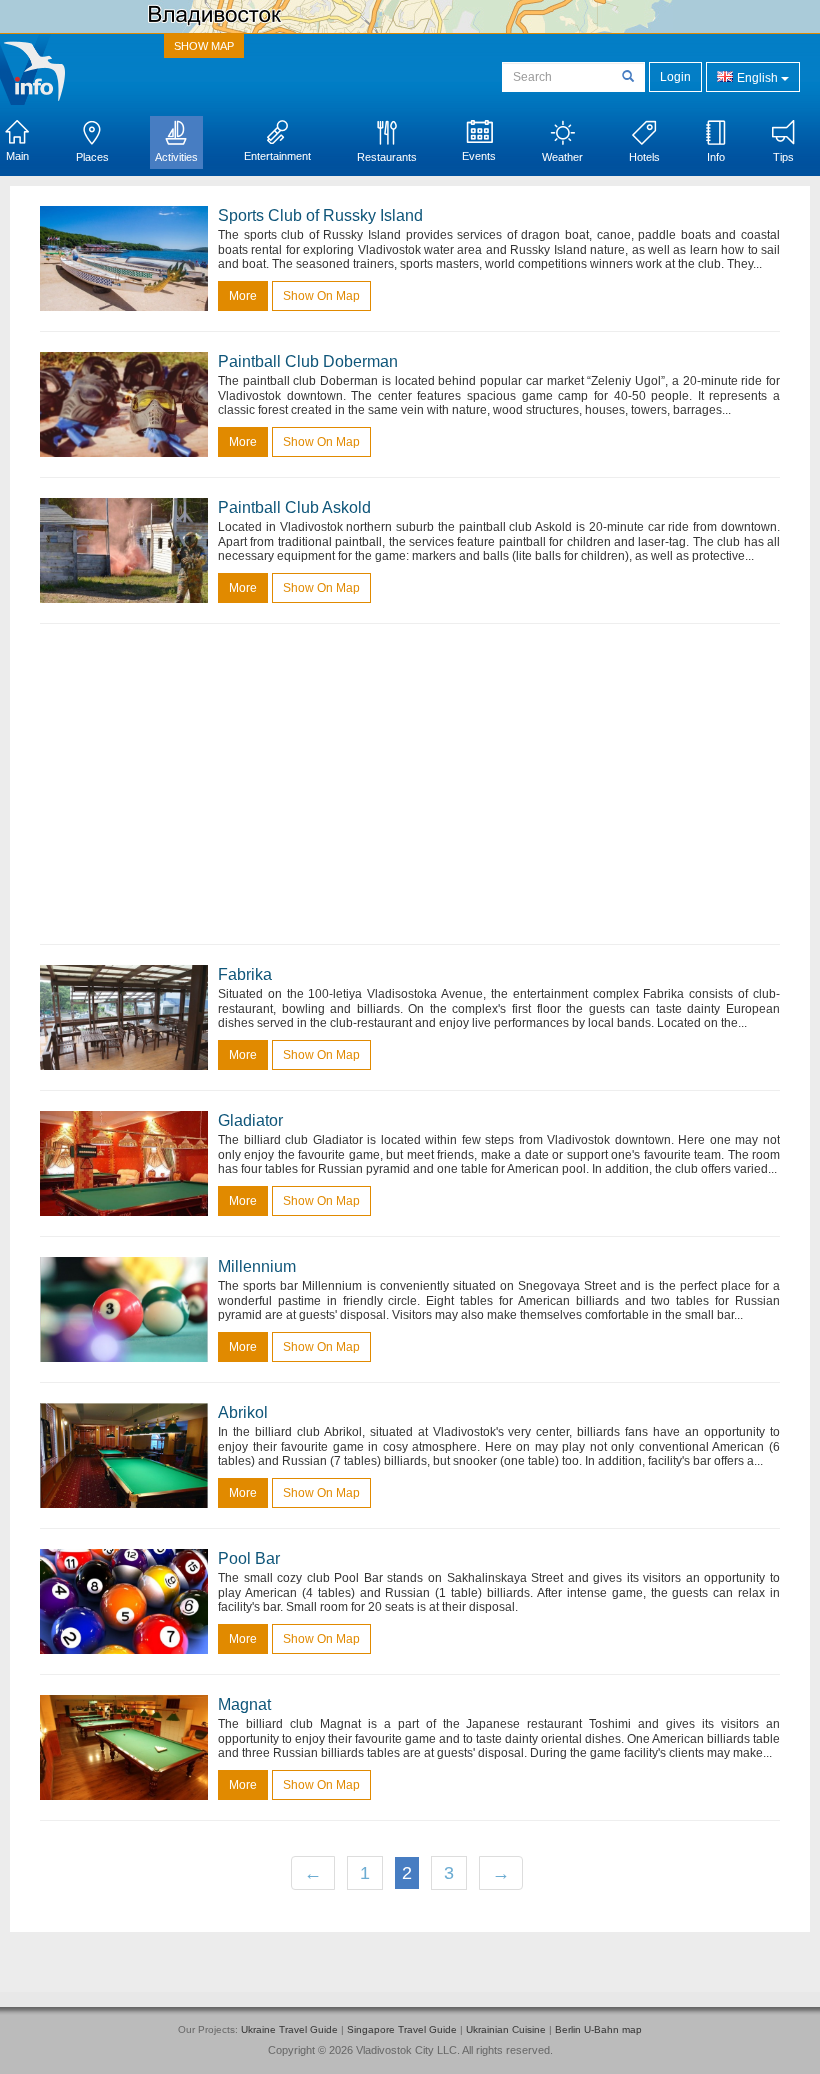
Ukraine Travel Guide (289, 2029)
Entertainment (277, 156)
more (243, 296)
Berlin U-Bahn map (598, 2029)
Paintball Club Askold (294, 507)
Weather (562, 157)
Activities (176, 157)
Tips (783, 157)
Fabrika (245, 974)
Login (675, 77)
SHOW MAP (204, 46)
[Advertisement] (410, 784)
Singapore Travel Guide (402, 2029)
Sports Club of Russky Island (320, 215)
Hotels (644, 157)
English (757, 78)
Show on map (321, 296)
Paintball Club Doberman (308, 361)
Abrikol (243, 1412)
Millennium (257, 1266)
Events (479, 156)
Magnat (244, 1704)
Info (716, 157)
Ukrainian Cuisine (506, 2029)
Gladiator (250, 1120)
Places (92, 157)
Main (17, 156)
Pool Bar (249, 1558)
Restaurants (387, 157)
